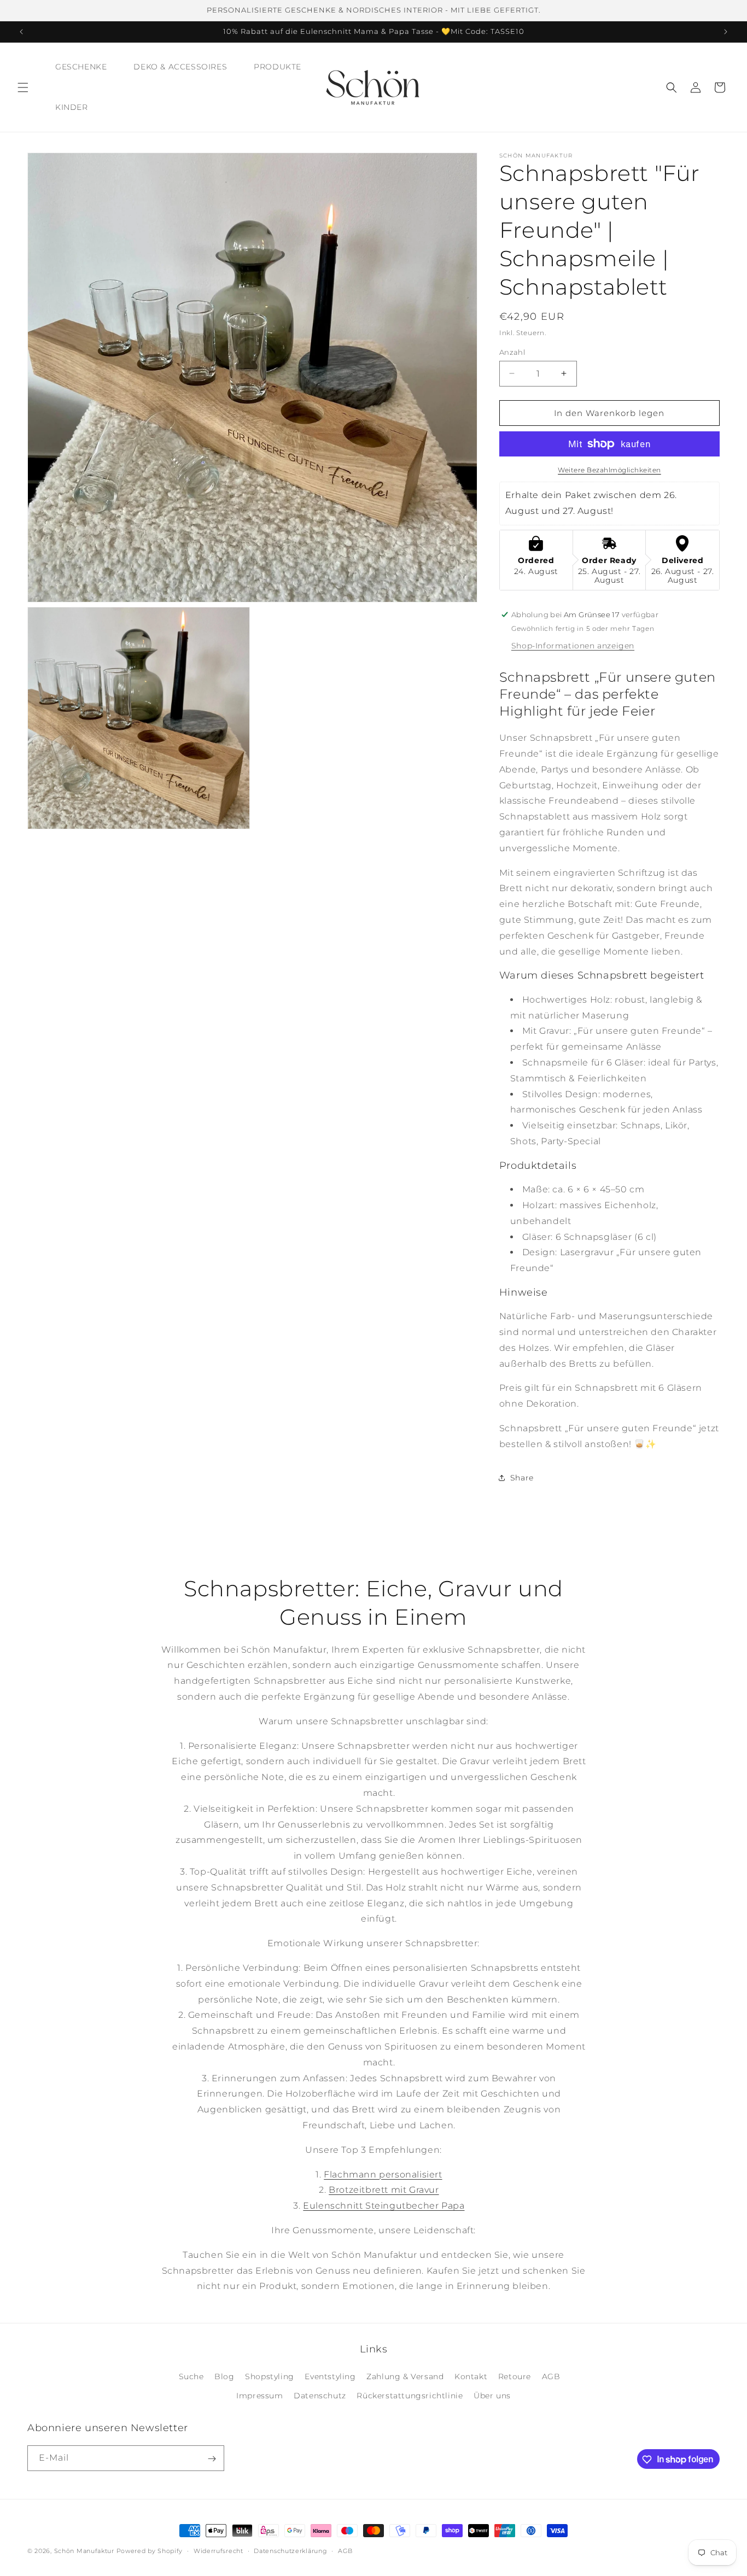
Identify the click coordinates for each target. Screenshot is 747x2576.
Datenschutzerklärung (290, 2550)
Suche (191, 2376)
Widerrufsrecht (218, 2550)
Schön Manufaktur (84, 2551)
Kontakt (471, 2376)
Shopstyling (270, 2376)
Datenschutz (320, 2396)
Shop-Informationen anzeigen (573, 645)
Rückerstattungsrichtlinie (410, 2396)
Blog (224, 2376)
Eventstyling (330, 2376)
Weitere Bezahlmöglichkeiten (609, 470)
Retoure (515, 2376)
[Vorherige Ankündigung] (21, 32)
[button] (23, 87)
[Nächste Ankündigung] (726, 32)
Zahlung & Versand (405, 2376)
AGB (551, 2376)
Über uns (492, 2396)
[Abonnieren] (212, 2459)
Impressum (259, 2396)
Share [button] (522, 1477)
